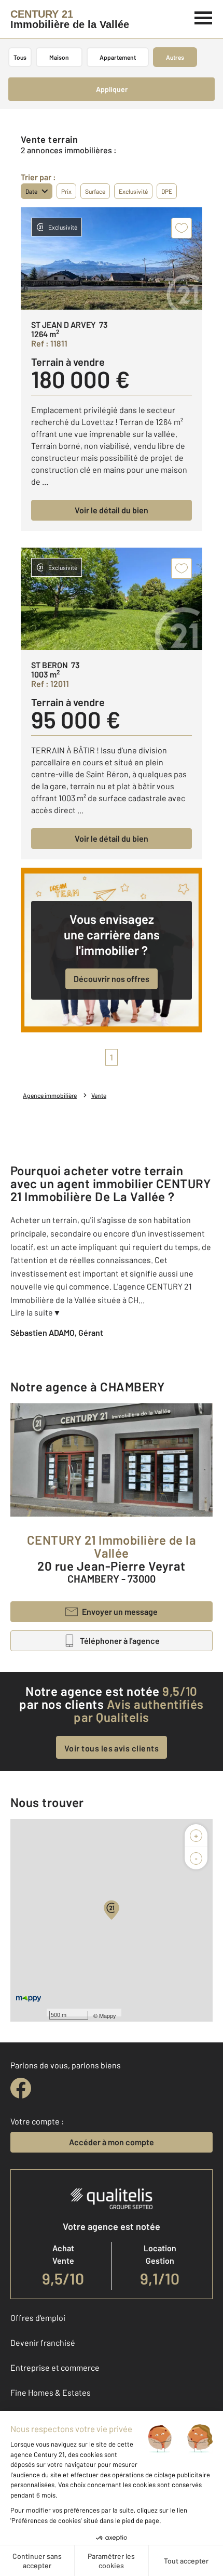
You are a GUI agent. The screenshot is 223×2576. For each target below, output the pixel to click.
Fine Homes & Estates (51, 2392)
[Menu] (204, 17)
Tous (20, 57)
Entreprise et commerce (55, 2367)
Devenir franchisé (43, 2342)
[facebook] (21, 2088)
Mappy (108, 2015)
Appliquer (112, 89)
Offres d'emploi (38, 2318)
